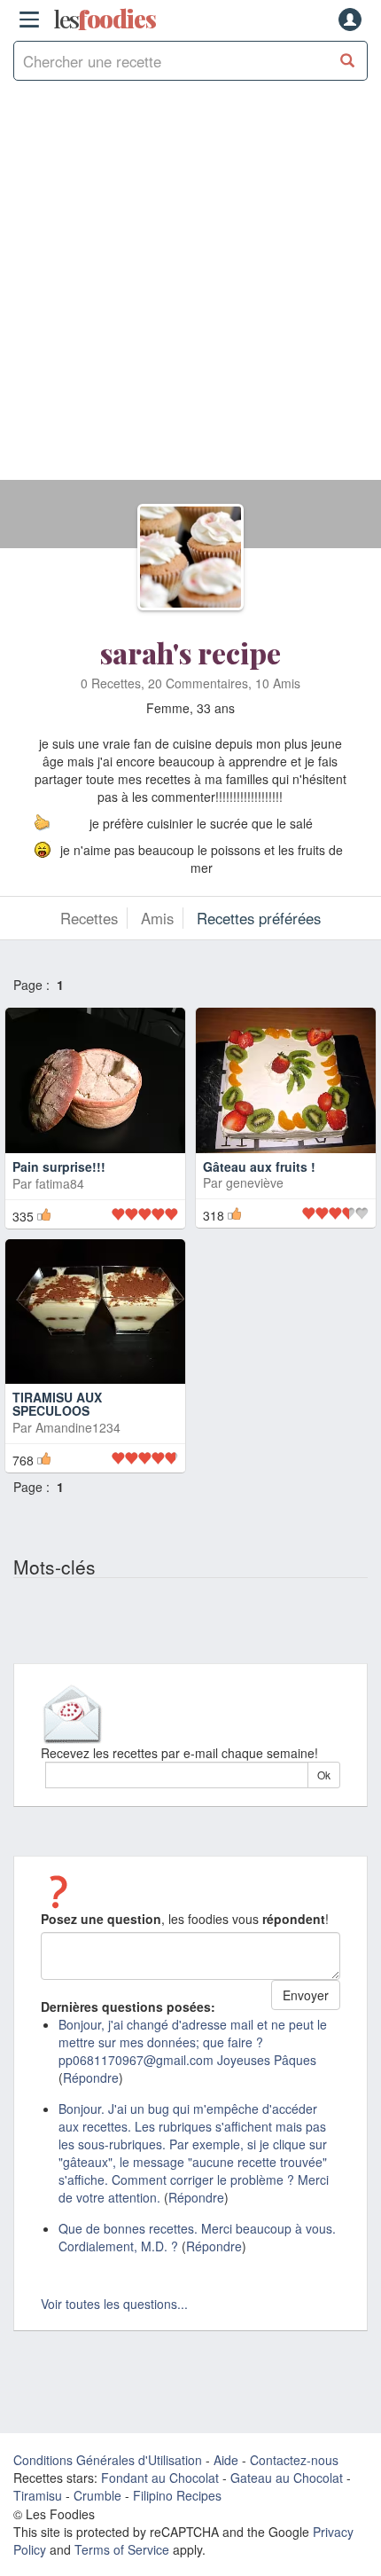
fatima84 (60, 1183)
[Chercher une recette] (348, 61)
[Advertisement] (190, 289)
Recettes (89, 918)
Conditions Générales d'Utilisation (108, 2460)
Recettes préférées (259, 918)
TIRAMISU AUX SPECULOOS (57, 1404)
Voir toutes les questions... (114, 2304)
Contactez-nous (294, 2460)
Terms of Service (122, 2549)
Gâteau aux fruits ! (259, 1166)
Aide (226, 2460)
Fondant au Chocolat (160, 2478)
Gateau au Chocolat (287, 2478)
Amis (157, 918)
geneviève (255, 1182)
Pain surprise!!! (59, 1166)
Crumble (97, 2495)
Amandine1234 (78, 1427)
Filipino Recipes (177, 2495)
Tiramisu (38, 2495)
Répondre (91, 2077)
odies (105, 20)
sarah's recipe (190, 652)
